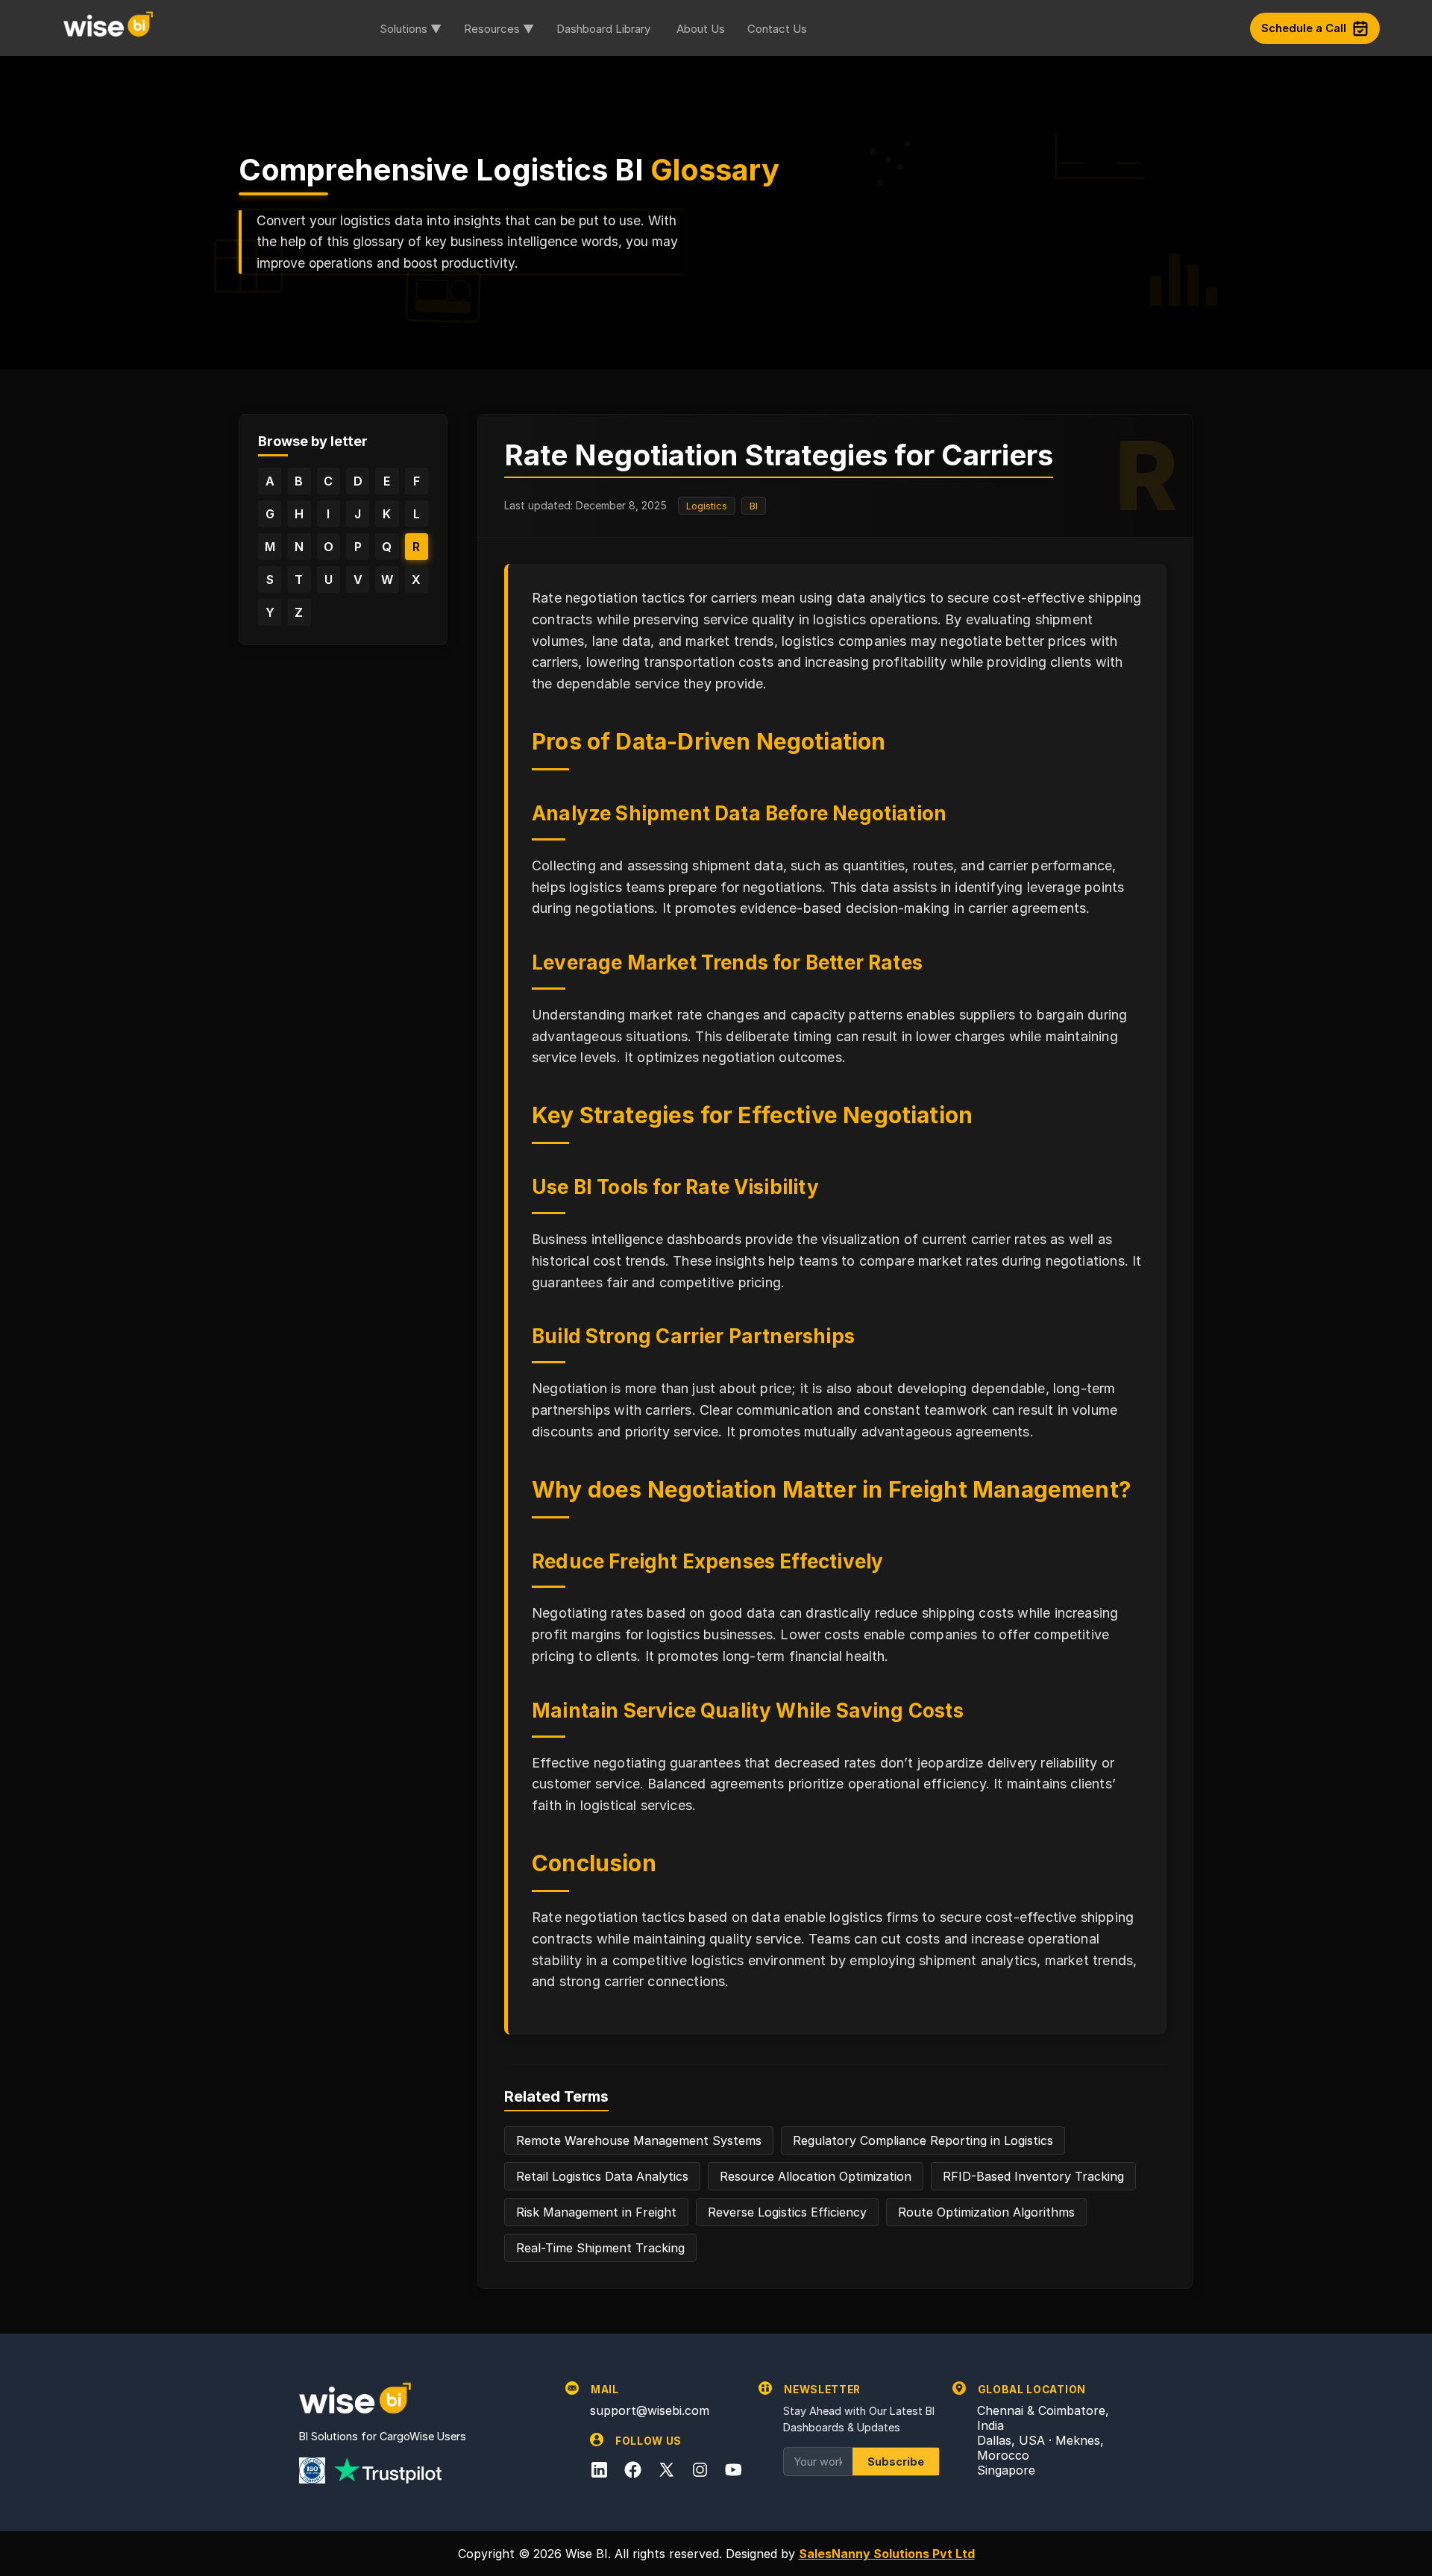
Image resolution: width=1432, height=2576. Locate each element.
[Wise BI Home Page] (108, 28)
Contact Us (777, 29)
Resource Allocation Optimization (816, 2176)
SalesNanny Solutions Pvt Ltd (887, 2554)
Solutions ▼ (411, 29)
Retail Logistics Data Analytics (602, 2176)
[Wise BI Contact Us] (1034, 28)
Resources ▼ (499, 29)
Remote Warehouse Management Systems (639, 2140)
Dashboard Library (603, 29)
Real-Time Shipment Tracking (600, 2248)
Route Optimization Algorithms (986, 2212)
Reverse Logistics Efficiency (787, 2212)
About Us (701, 29)
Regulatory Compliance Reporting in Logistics (923, 2140)
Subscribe (896, 2462)
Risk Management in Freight (596, 2212)
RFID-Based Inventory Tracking (1033, 2176)
